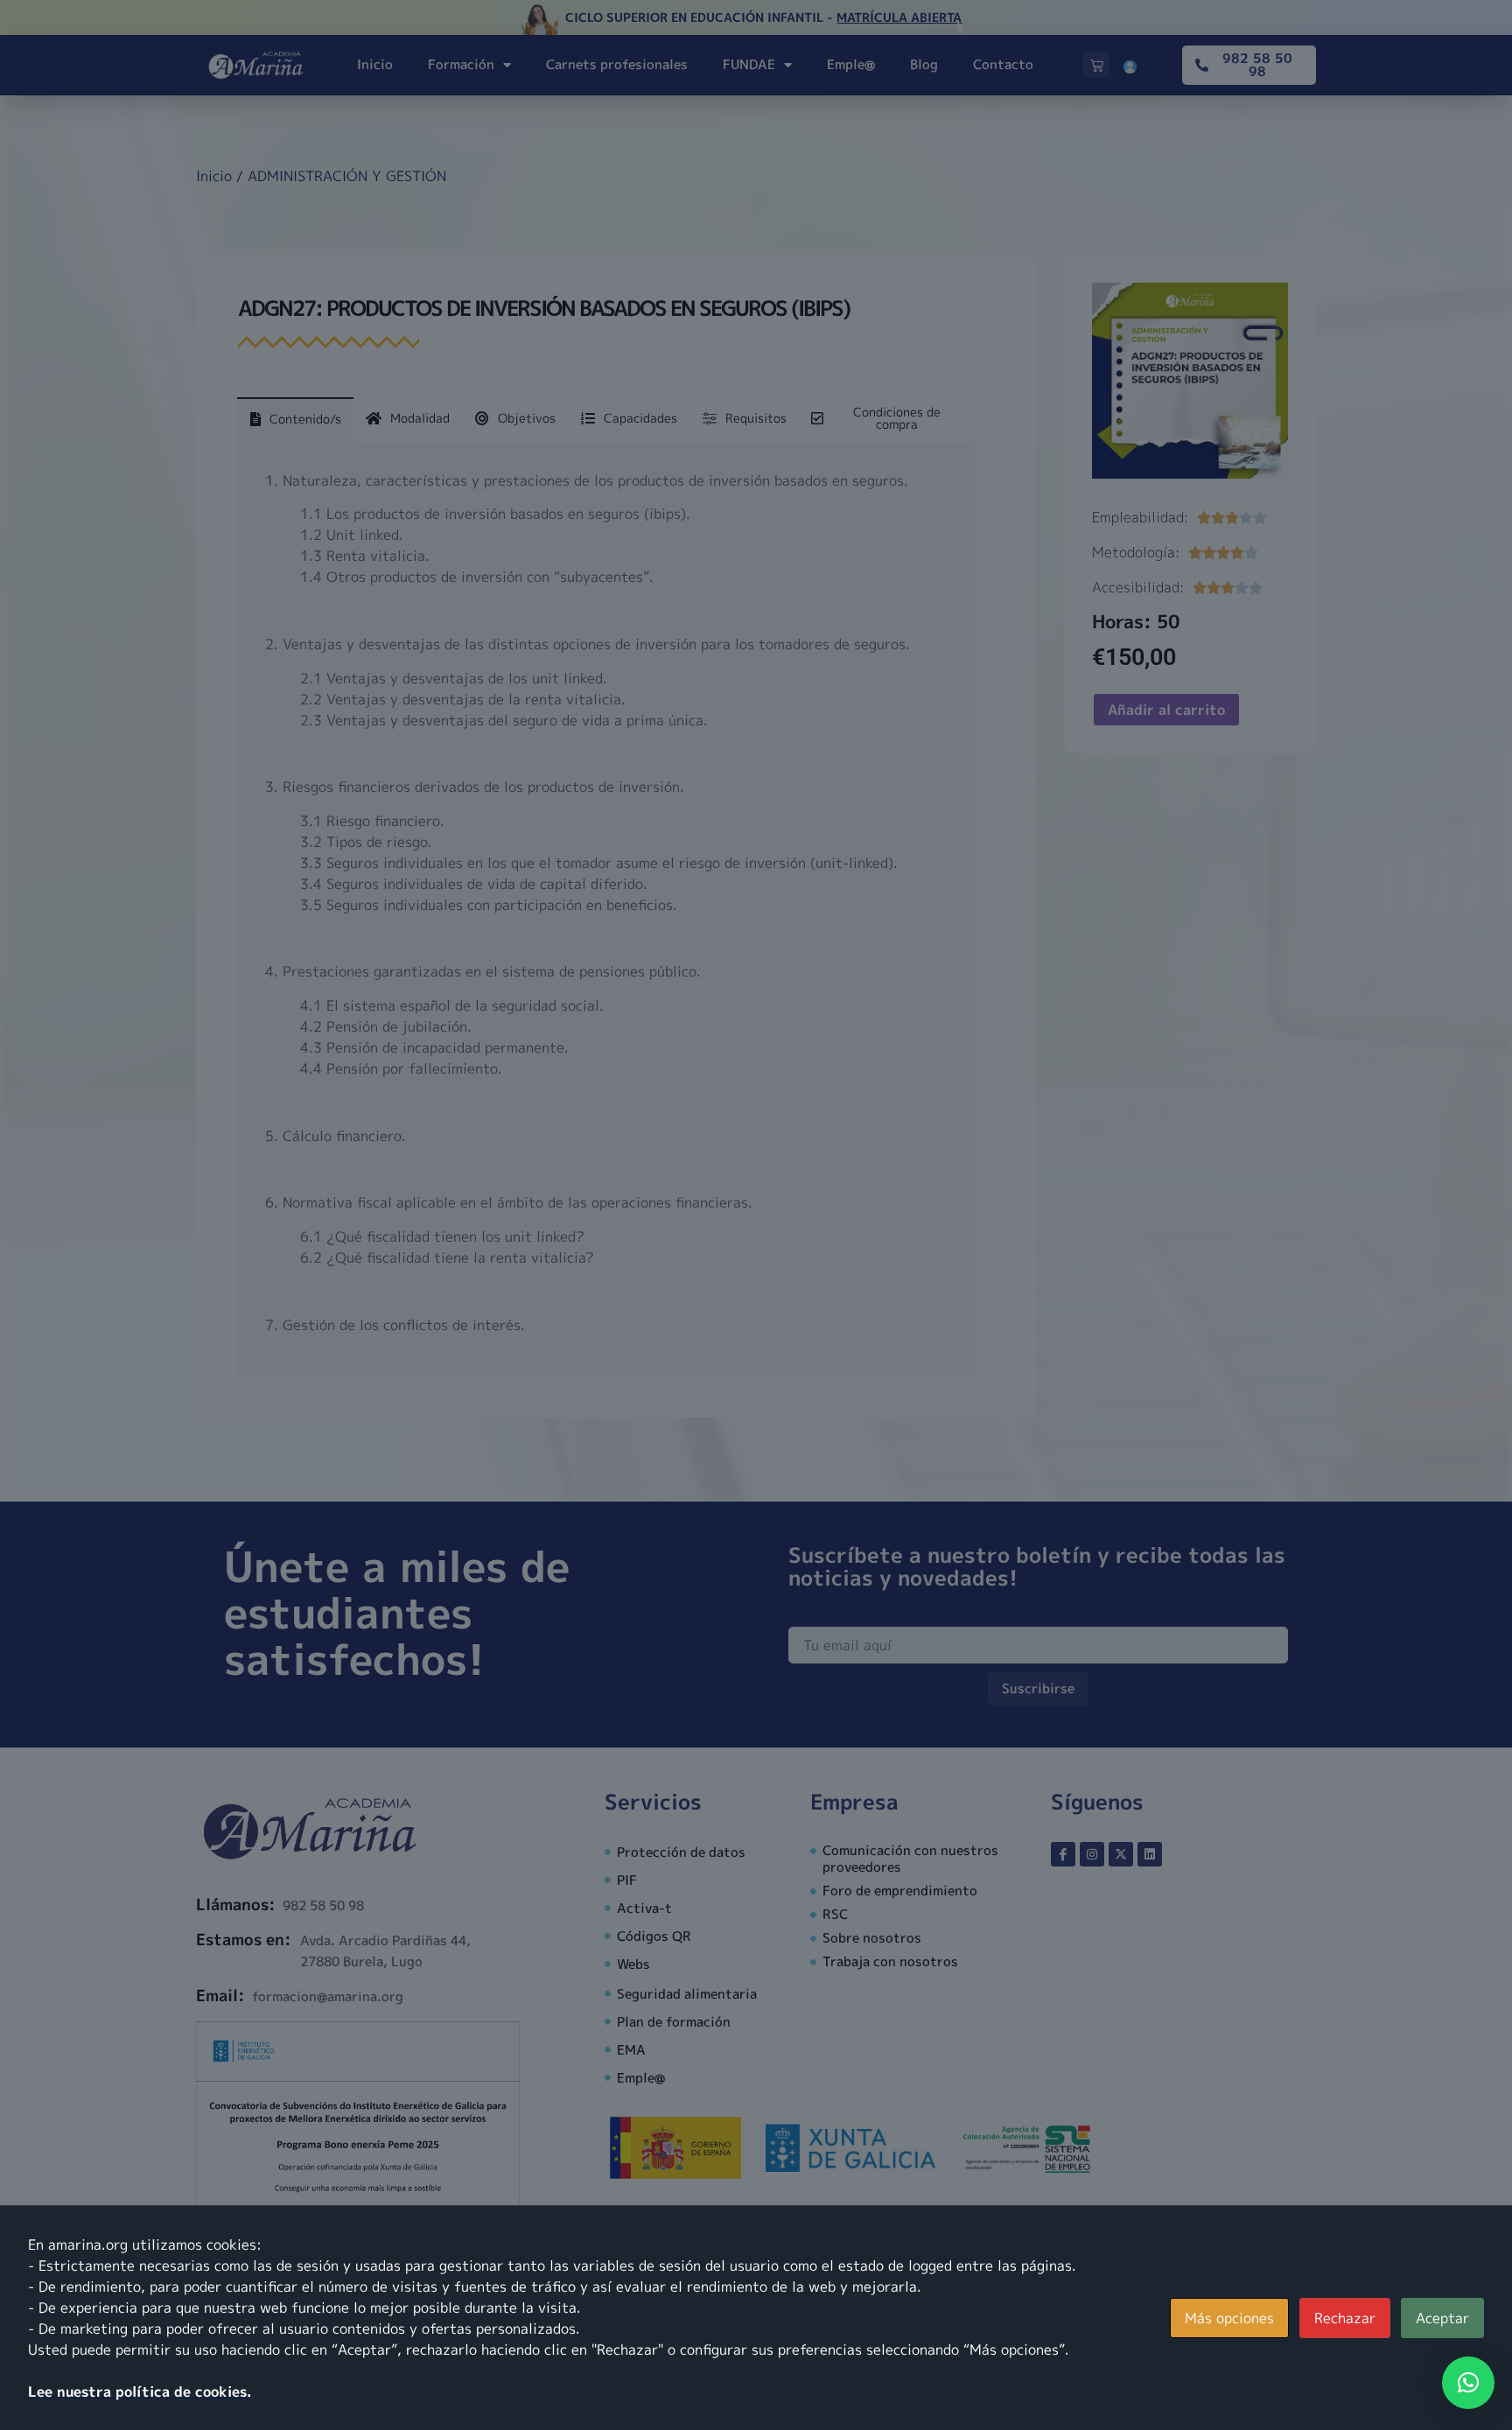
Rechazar (1345, 2318)
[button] (1468, 2383)
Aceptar (1442, 2318)
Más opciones (1229, 2318)
